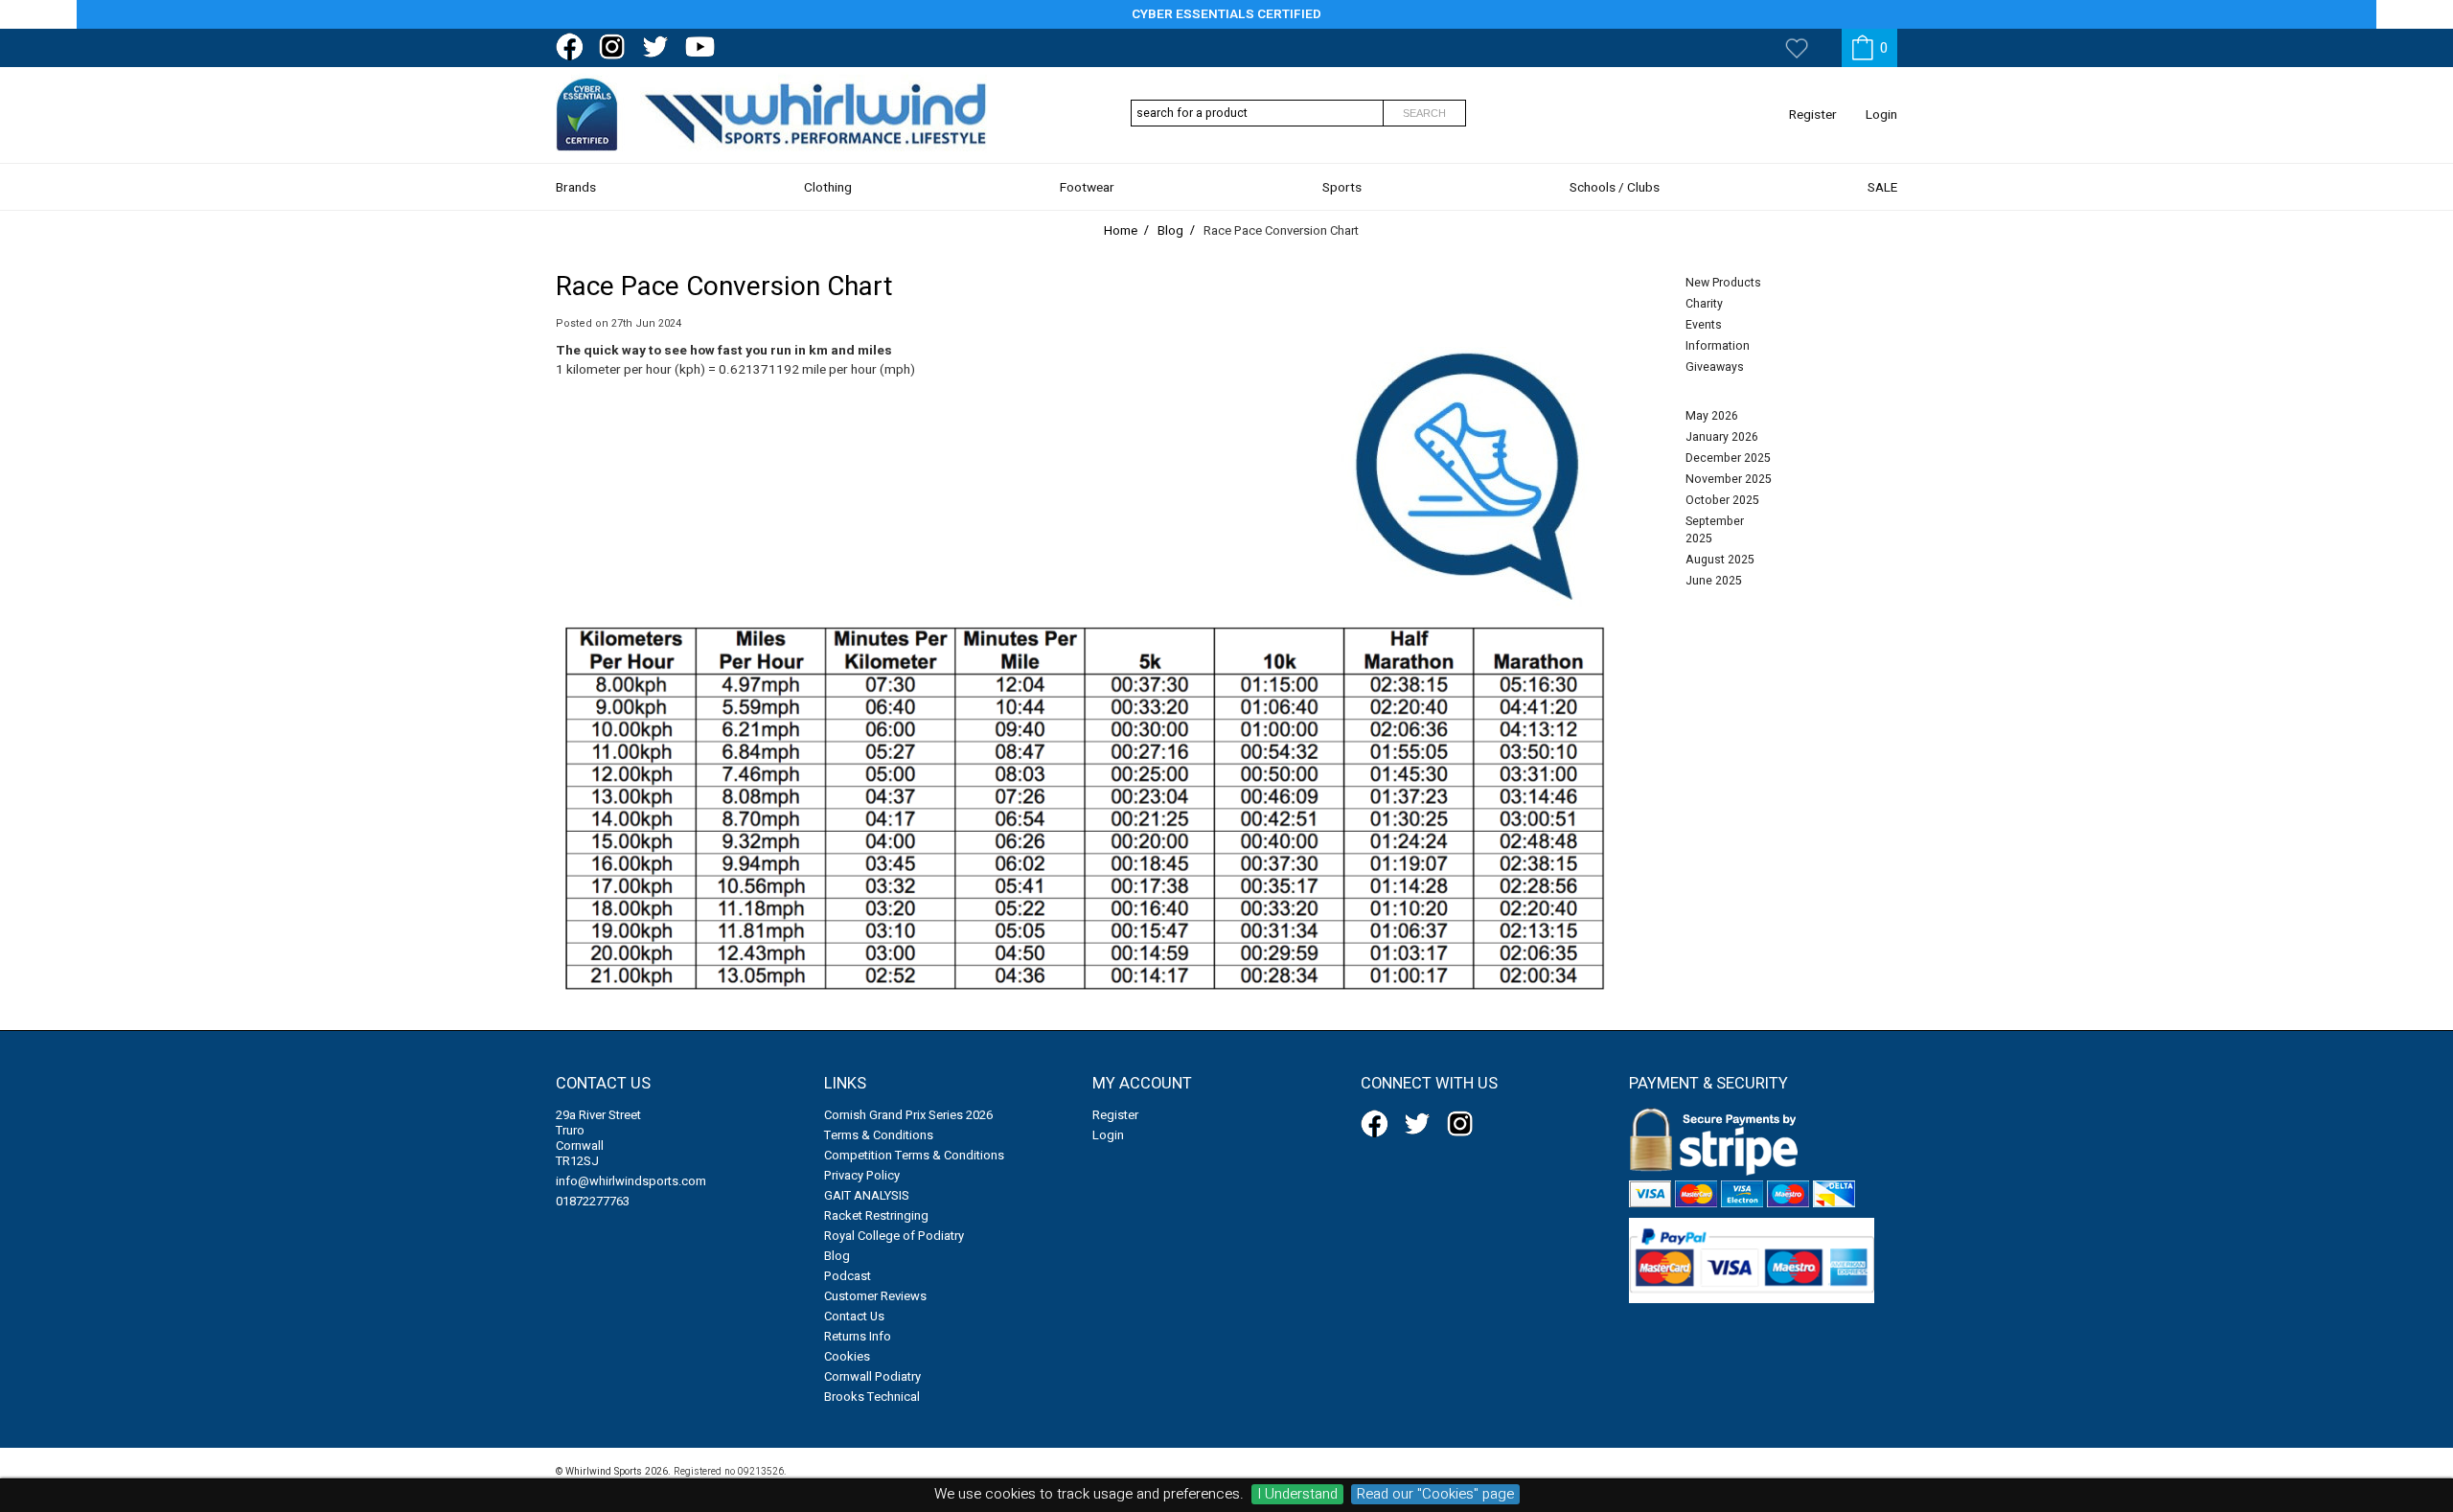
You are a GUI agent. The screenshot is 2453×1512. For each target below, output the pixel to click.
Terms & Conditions (879, 1135)
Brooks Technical (872, 1397)
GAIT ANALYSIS (867, 1195)
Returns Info (858, 1336)
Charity (1704, 304)
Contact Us (854, 1316)
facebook (573, 47)
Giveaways (1715, 367)
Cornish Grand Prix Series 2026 (908, 1115)
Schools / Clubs (1615, 188)
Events (1704, 325)
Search (1424, 113)
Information (1718, 346)
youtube (702, 47)
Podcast (848, 1276)
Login (1881, 115)
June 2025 (1714, 581)
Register (1813, 115)
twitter (659, 47)
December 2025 (1728, 458)
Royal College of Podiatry (894, 1236)
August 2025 (1720, 560)
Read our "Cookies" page (1435, 1494)
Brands (576, 188)
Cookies (847, 1356)
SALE (1882, 188)
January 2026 (1722, 437)
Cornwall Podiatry (872, 1376)
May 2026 (1712, 416)
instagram (616, 47)
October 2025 (1722, 500)
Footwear (1087, 188)
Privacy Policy (862, 1175)
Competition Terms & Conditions (914, 1155)
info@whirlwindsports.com (631, 1181)
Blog (837, 1256)
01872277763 (593, 1201)
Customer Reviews (875, 1296)
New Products (1723, 283)
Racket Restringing (876, 1215)
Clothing (828, 188)
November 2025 (1729, 479)
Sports (1342, 188)
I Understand (1297, 1494)
